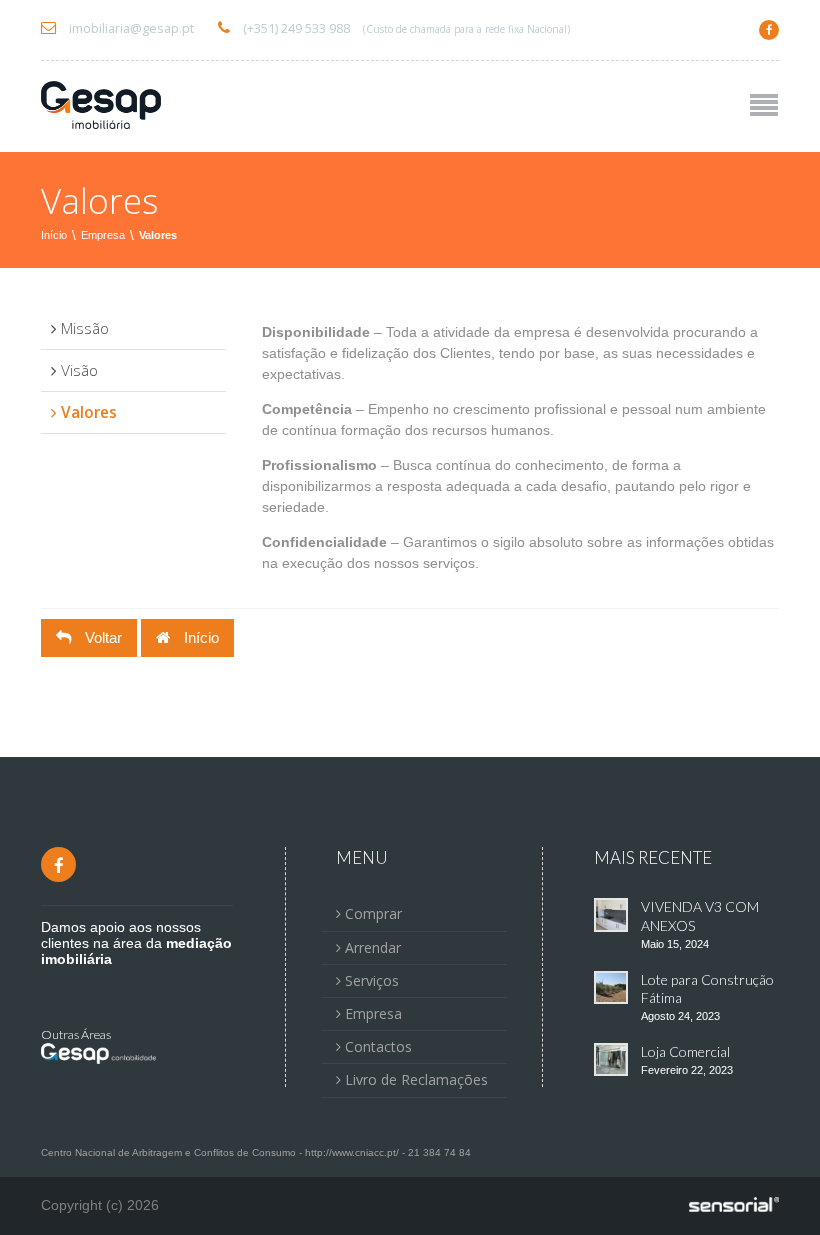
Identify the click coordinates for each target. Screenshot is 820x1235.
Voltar (101, 637)
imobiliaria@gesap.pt (130, 28)
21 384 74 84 (439, 1152)
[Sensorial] (734, 1206)
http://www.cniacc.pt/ (352, 1152)
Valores (158, 235)
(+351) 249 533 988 (405, 28)
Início (54, 235)
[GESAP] (101, 106)
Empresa (103, 235)
